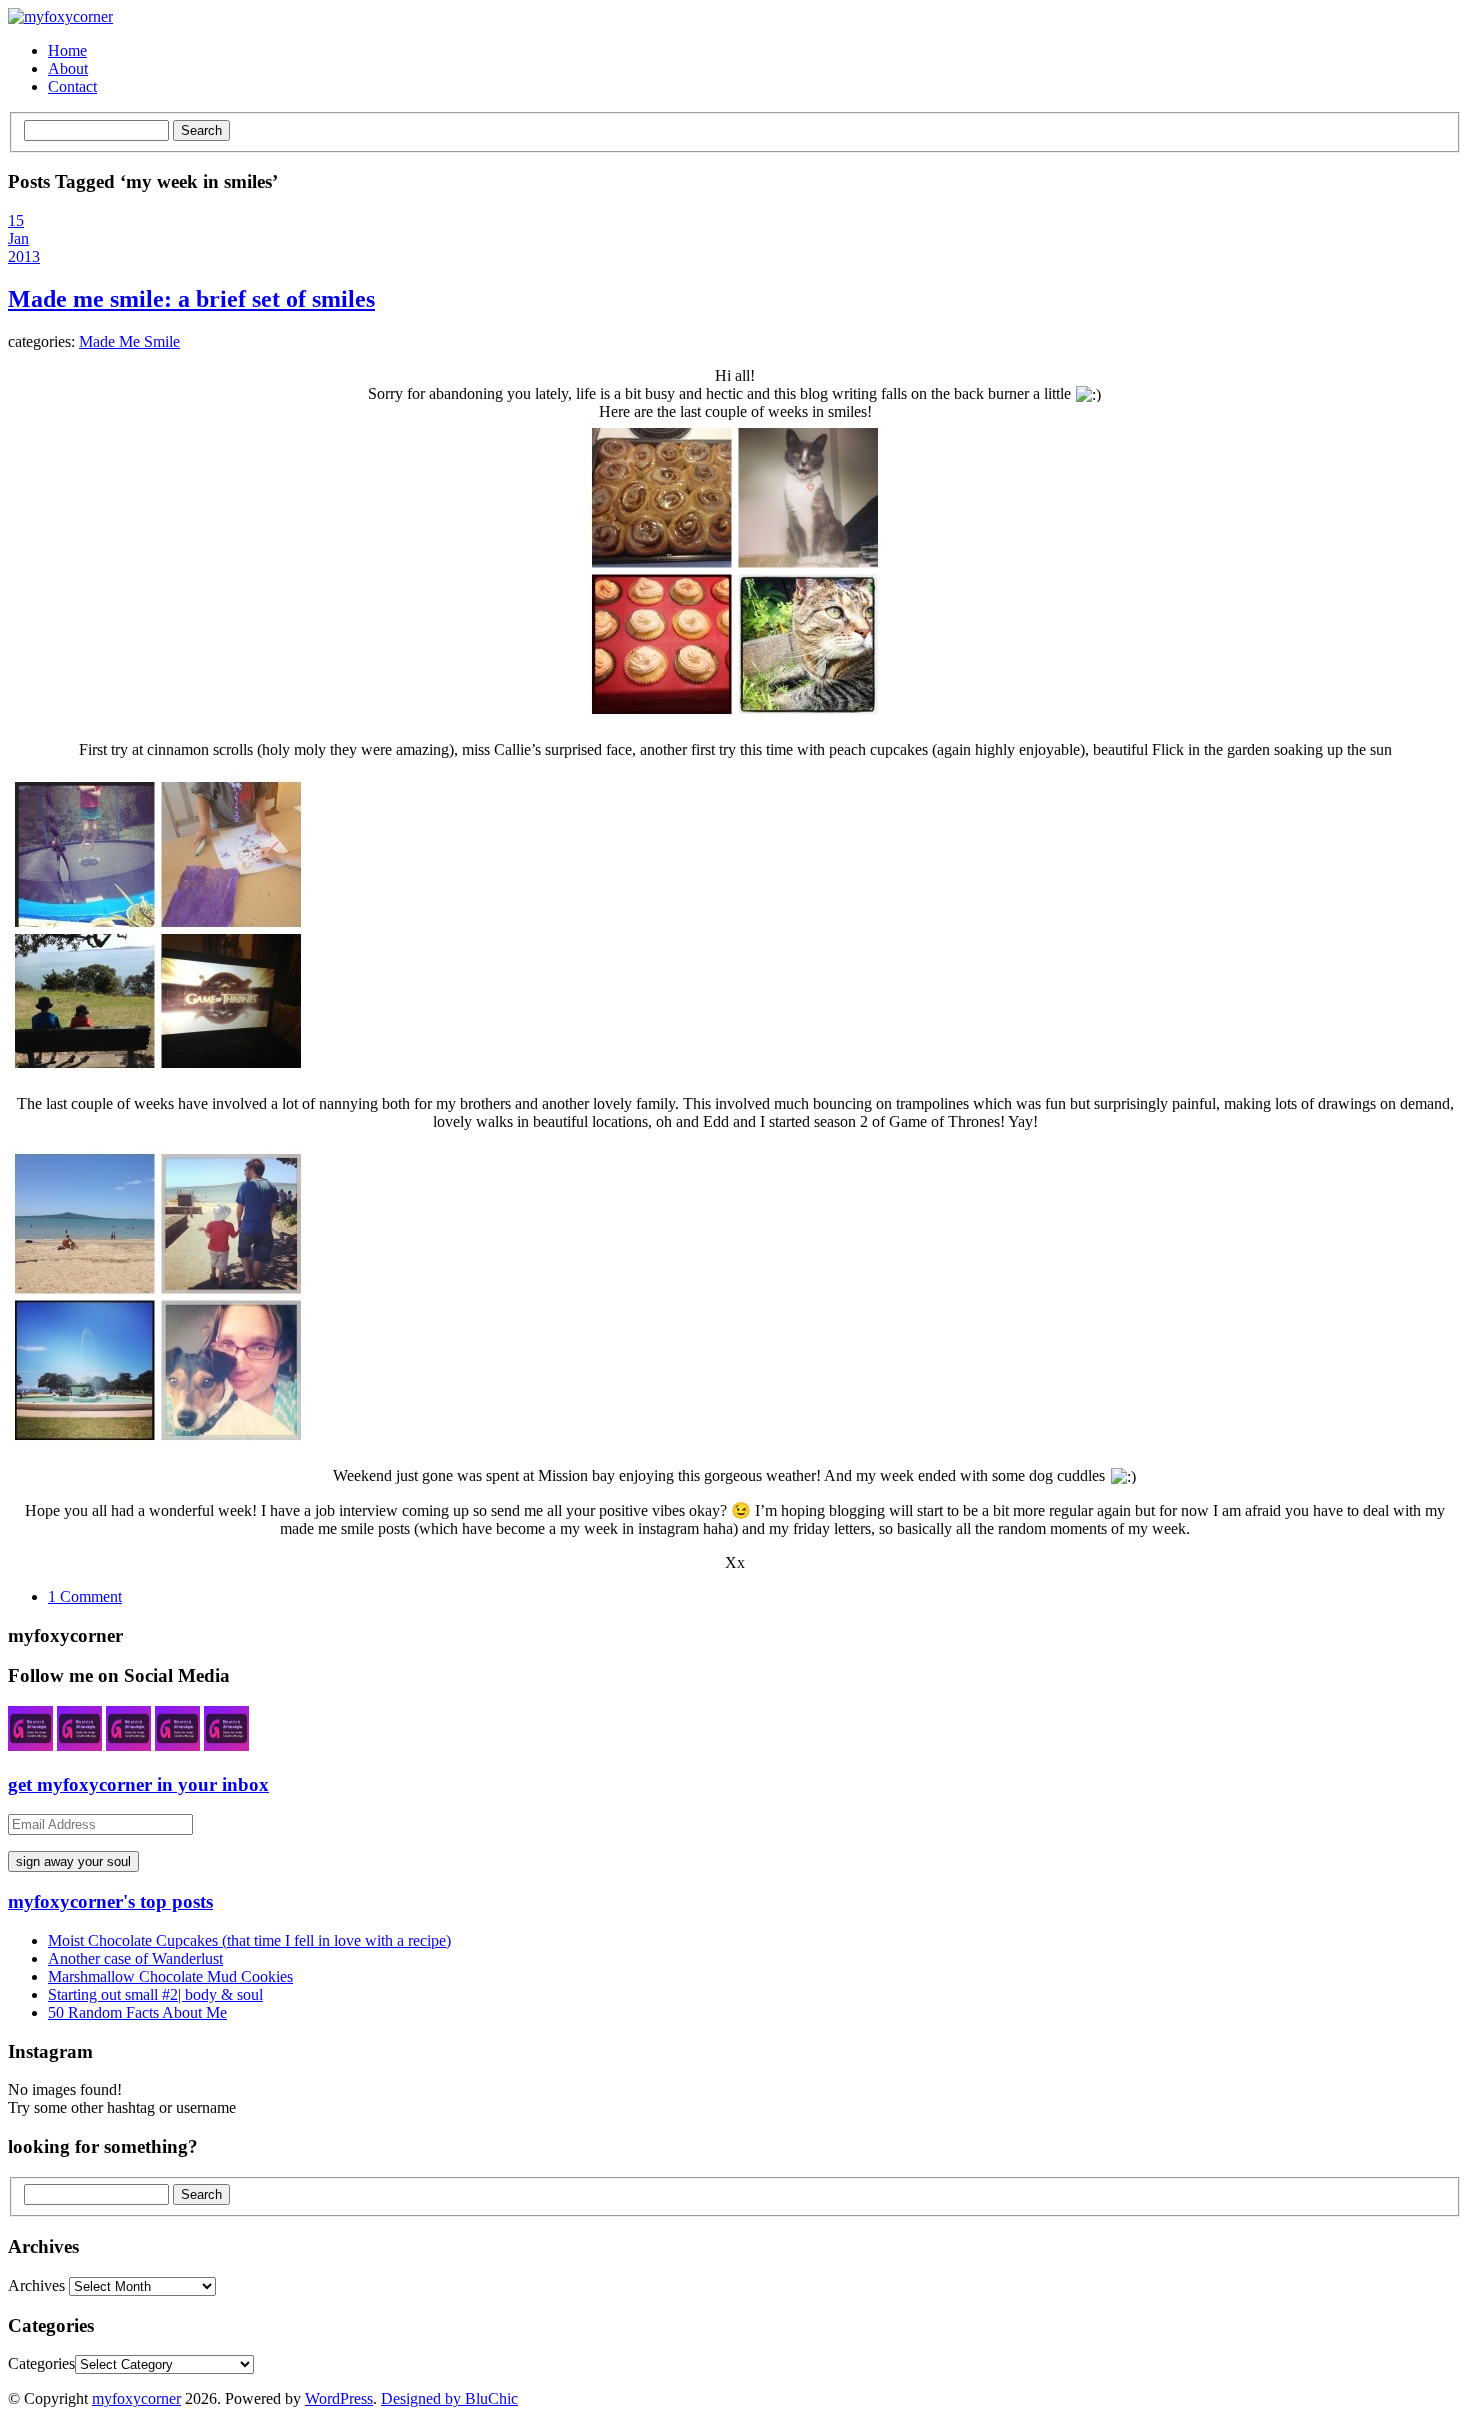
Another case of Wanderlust (135, 1958)
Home (67, 50)
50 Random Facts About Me (137, 2012)
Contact (72, 86)
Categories (41, 2363)
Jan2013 (24, 247)
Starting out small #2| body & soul (155, 1994)
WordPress (339, 2398)
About (68, 68)
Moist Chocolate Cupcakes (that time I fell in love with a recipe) (249, 1940)
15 (16, 220)
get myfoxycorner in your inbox (138, 1784)
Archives (36, 2285)
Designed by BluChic (449, 2398)
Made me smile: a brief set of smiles (191, 299)
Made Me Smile (129, 341)
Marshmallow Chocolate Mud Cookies (170, 1976)
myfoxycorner (136, 2398)
